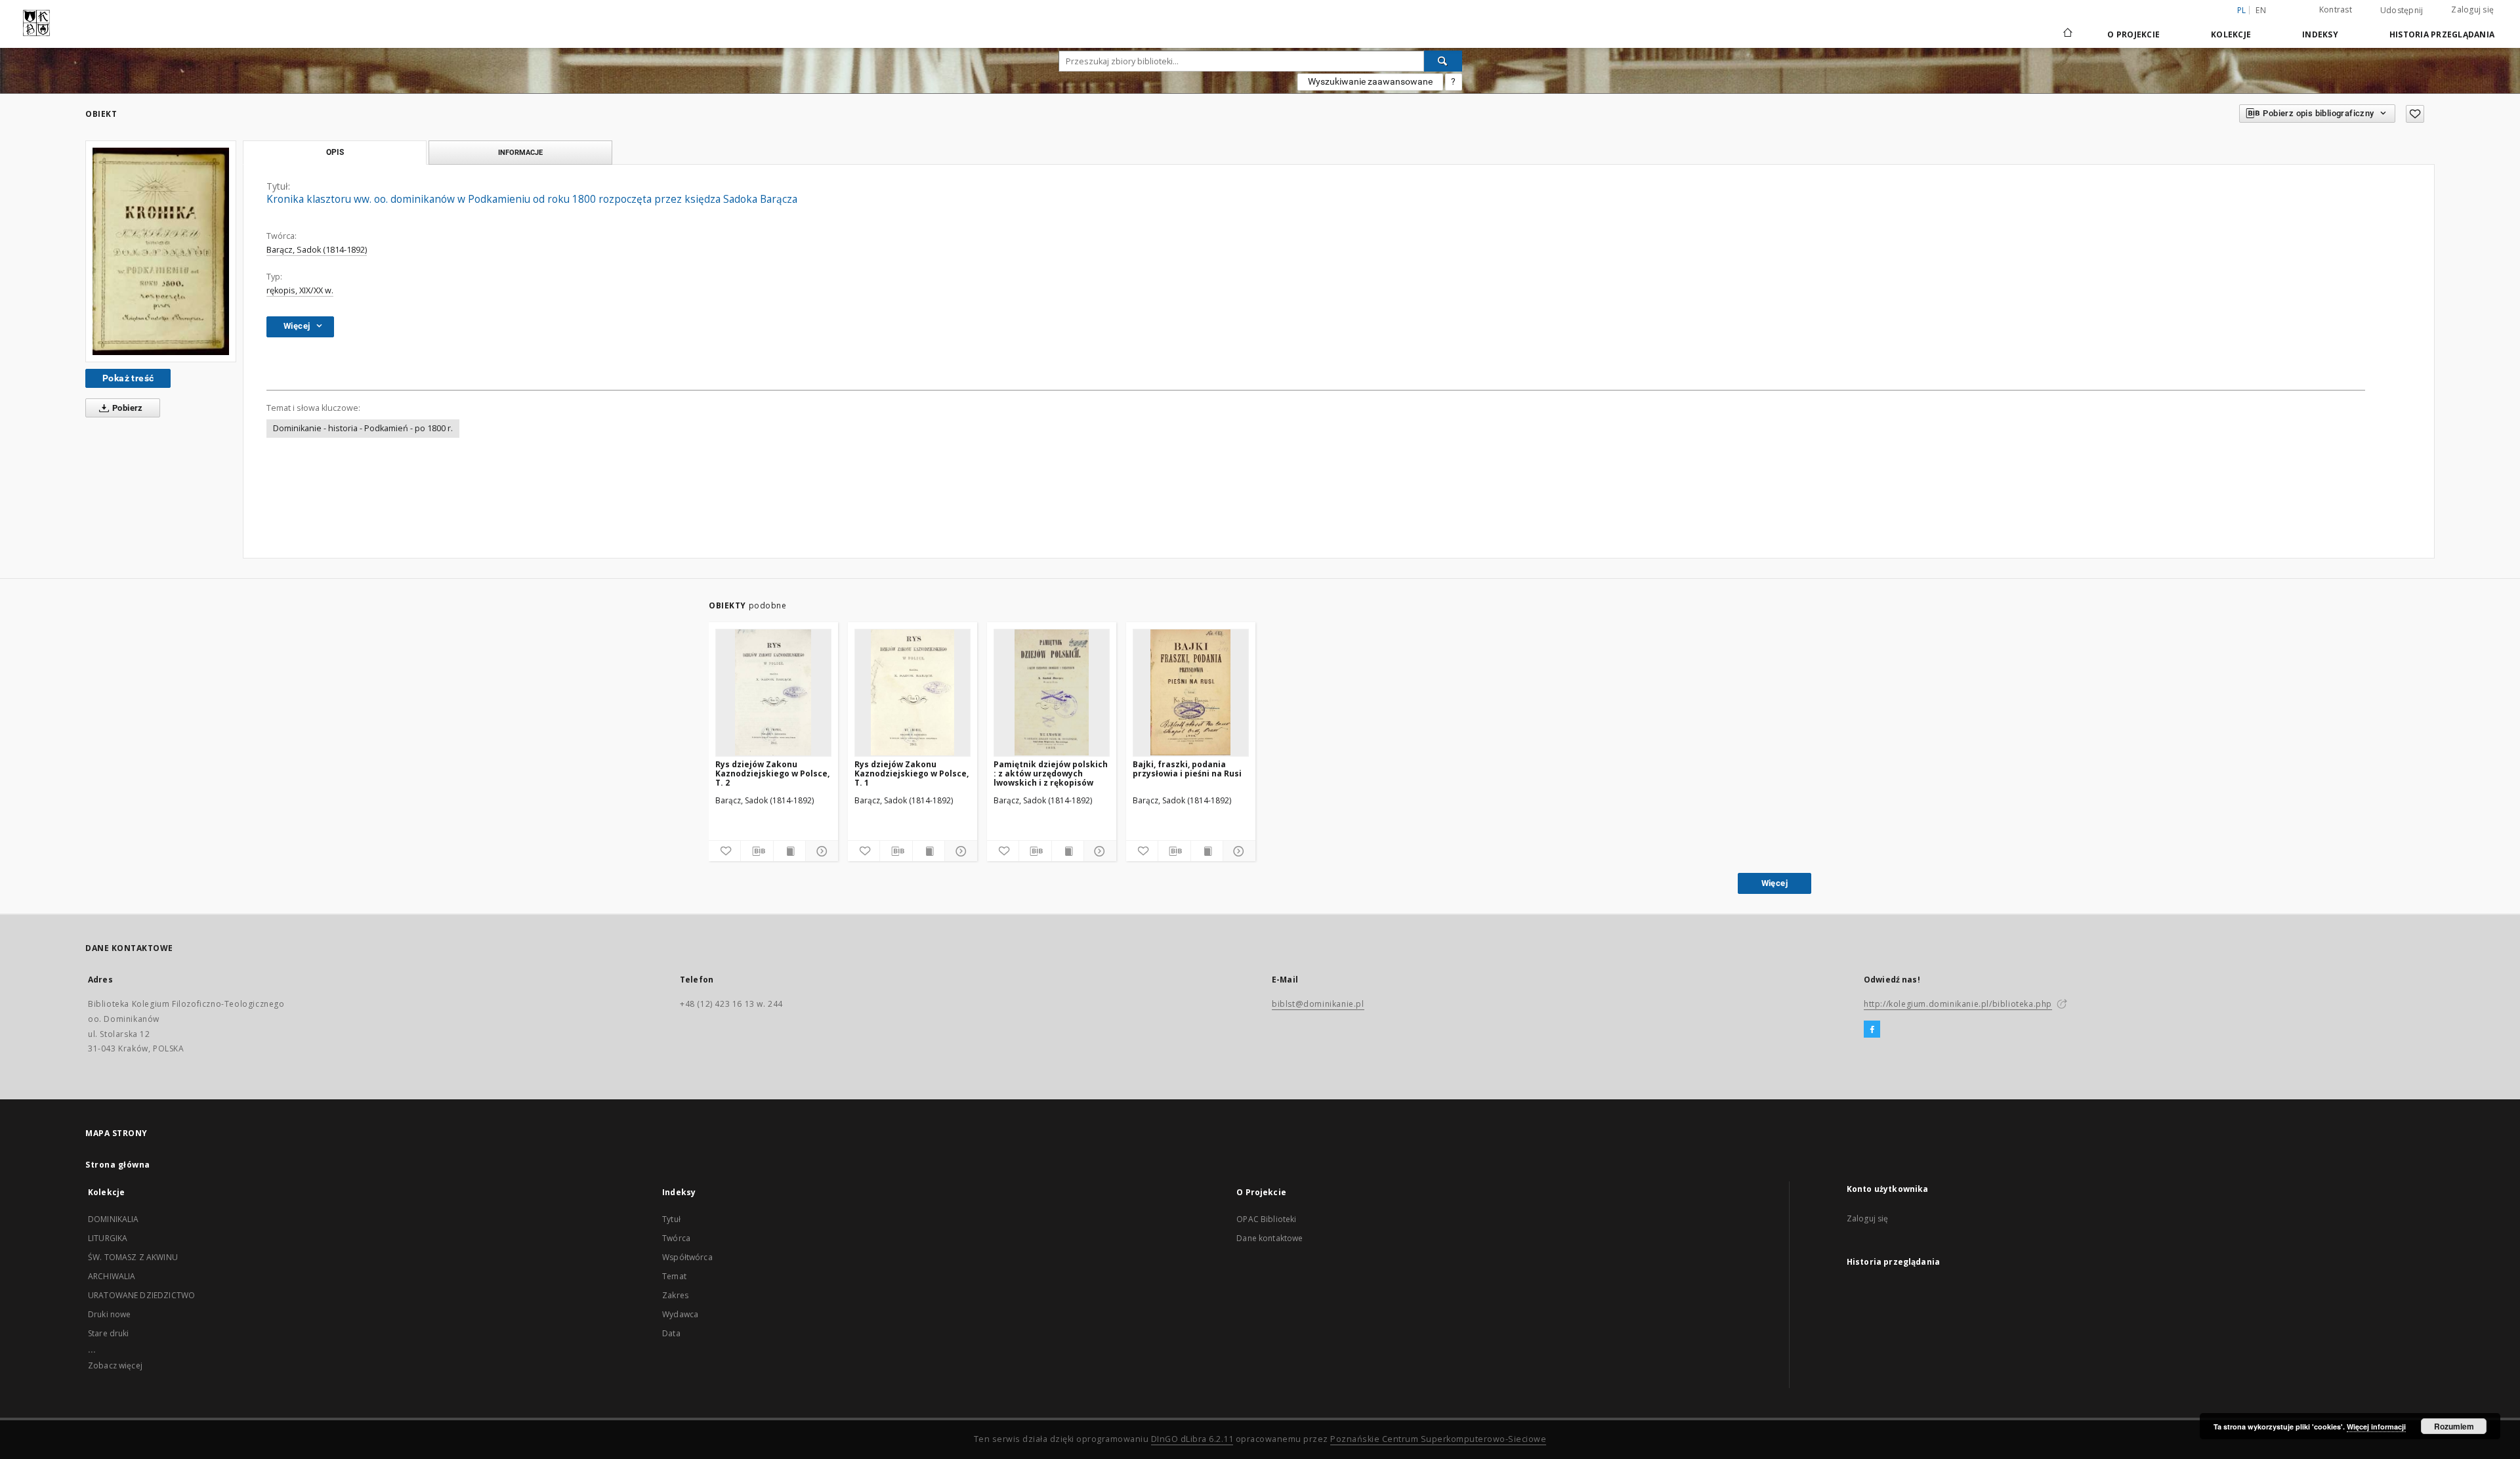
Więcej (1774, 883)
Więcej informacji (2376, 1427)
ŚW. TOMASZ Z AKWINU (133, 1257)
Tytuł (671, 1219)
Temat (674, 1276)
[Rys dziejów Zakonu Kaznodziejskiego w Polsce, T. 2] (773, 692)
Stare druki (109, 1333)
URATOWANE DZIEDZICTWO (141, 1295)
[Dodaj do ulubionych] (2415, 114)
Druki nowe (110, 1314)
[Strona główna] (2067, 34)
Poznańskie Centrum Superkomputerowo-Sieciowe (1438, 1439)
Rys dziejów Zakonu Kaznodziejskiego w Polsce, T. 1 (912, 773)
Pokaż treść (128, 378)
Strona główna (118, 1165)
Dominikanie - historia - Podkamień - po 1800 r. (363, 428)
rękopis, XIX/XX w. (300, 290)
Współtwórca (687, 1257)
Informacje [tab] (520, 152)
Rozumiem (2454, 1426)
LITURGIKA (108, 1238)
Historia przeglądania (2442, 34)
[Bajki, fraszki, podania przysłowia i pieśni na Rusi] (1191, 692)
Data (671, 1333)
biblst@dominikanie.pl (1318, 1004)
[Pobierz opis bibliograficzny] (757, 851)
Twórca (676, 1238)
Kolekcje (2231, 34)
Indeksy (2320, 34)
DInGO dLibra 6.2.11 (1192, 1439)
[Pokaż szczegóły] (820, 851)
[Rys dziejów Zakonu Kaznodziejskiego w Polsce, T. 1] (913, 692)
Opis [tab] (335, 152)
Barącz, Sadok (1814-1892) (317, 250)
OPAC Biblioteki (1266, 1219)
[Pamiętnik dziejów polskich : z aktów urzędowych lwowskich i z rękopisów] (1052, 692)
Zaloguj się (2472, 10)
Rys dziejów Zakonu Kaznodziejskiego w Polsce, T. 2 (772, 773)
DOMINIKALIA (114, 1219)
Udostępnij (2402, 11)
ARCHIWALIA (112, 1276)
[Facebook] (1872, 1030)
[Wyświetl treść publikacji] (789, 851)
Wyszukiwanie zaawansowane (1370, 81)
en (2261, 10)
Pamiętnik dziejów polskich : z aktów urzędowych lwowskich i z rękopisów (1051, 773)
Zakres (675, 1295)
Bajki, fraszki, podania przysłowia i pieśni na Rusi (1187, 769)
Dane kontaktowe (1270, 1238)
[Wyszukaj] (1443, 61)
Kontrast (2336, 10)
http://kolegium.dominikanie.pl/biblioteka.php (1958, 1004)
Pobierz (127, 408)
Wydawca (680, 1314)
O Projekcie (2133, 34)
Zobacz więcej (115, 1365)
